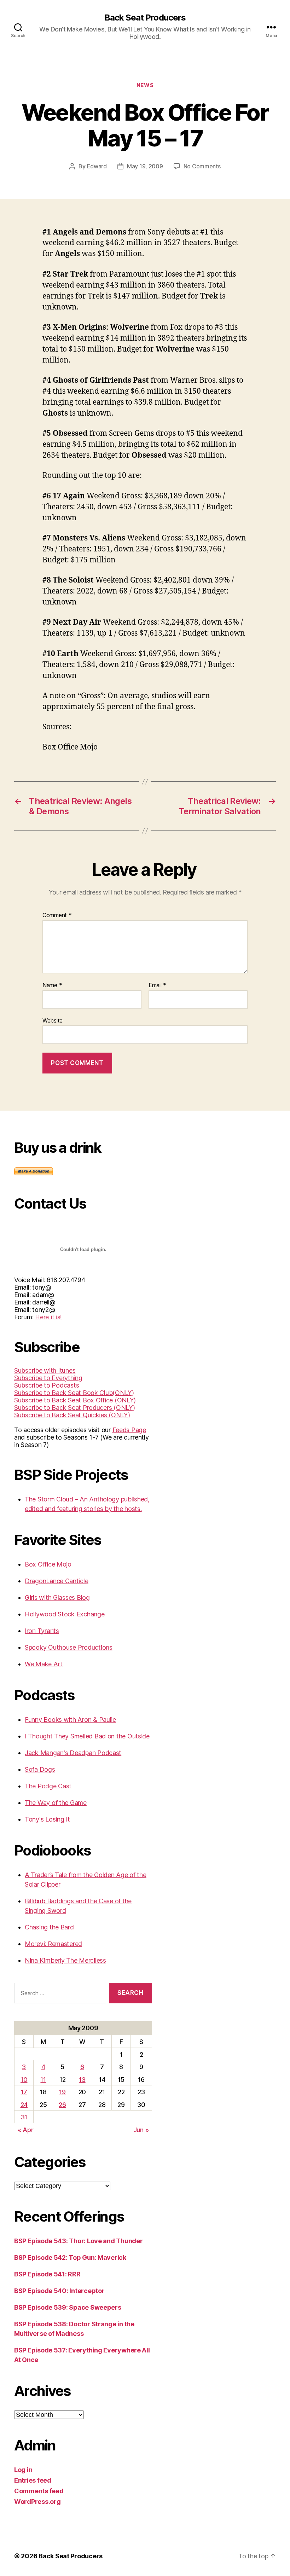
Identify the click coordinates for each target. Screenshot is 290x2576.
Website (53, 1020)
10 (24, 2080)
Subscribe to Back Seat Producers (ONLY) (74, 1408)
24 (24, 2105)
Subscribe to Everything (48, 1378)
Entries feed (33, 2480)
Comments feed (39, 2491)
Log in (23, 2470)
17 (24, 2092)
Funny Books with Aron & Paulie (70, 1720)
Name (52, 985)
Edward (97, 166)
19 (62, 2092)
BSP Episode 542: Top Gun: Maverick (70, 2257)
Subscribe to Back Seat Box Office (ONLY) (75, 1400)
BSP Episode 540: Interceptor (59, 2291)
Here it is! (48, 1317)
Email (157, 985)
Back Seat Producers (145, 18)
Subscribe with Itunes (45, 1370)
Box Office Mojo (48, 1564)
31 (24, 2117)
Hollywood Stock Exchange (65, 1614)
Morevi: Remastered (53, 1944)
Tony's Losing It (47, 1819)
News (145, 85)
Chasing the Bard (49, 1927)
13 (82, 2080)
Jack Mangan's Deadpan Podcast (73, 1753)
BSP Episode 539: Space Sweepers (68, 2307)
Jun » (141, 2130)
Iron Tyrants (42, 1631)
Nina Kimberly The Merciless (65, 1960)
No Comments (202, 166)
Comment (57, 915)
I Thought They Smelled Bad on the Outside (87, 1736)
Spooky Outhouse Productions (69, 1647)
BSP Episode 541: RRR (47, 2274)
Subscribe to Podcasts (47, 1385)
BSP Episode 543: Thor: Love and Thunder (78, 2241)
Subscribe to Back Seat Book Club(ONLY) (74, 1393)
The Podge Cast (48, 1786)
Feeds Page (129, 1430)
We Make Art (44, 1664)
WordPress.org (37, 2502)
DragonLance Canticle (57, 1581)
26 (62, 2105)
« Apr (26, 2130)
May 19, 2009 (145, 166)
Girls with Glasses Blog (57, 1597)
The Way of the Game (56, 1803)
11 (43, 2080)
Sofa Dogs (40, 1769)
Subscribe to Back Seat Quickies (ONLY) (72, 1415)
